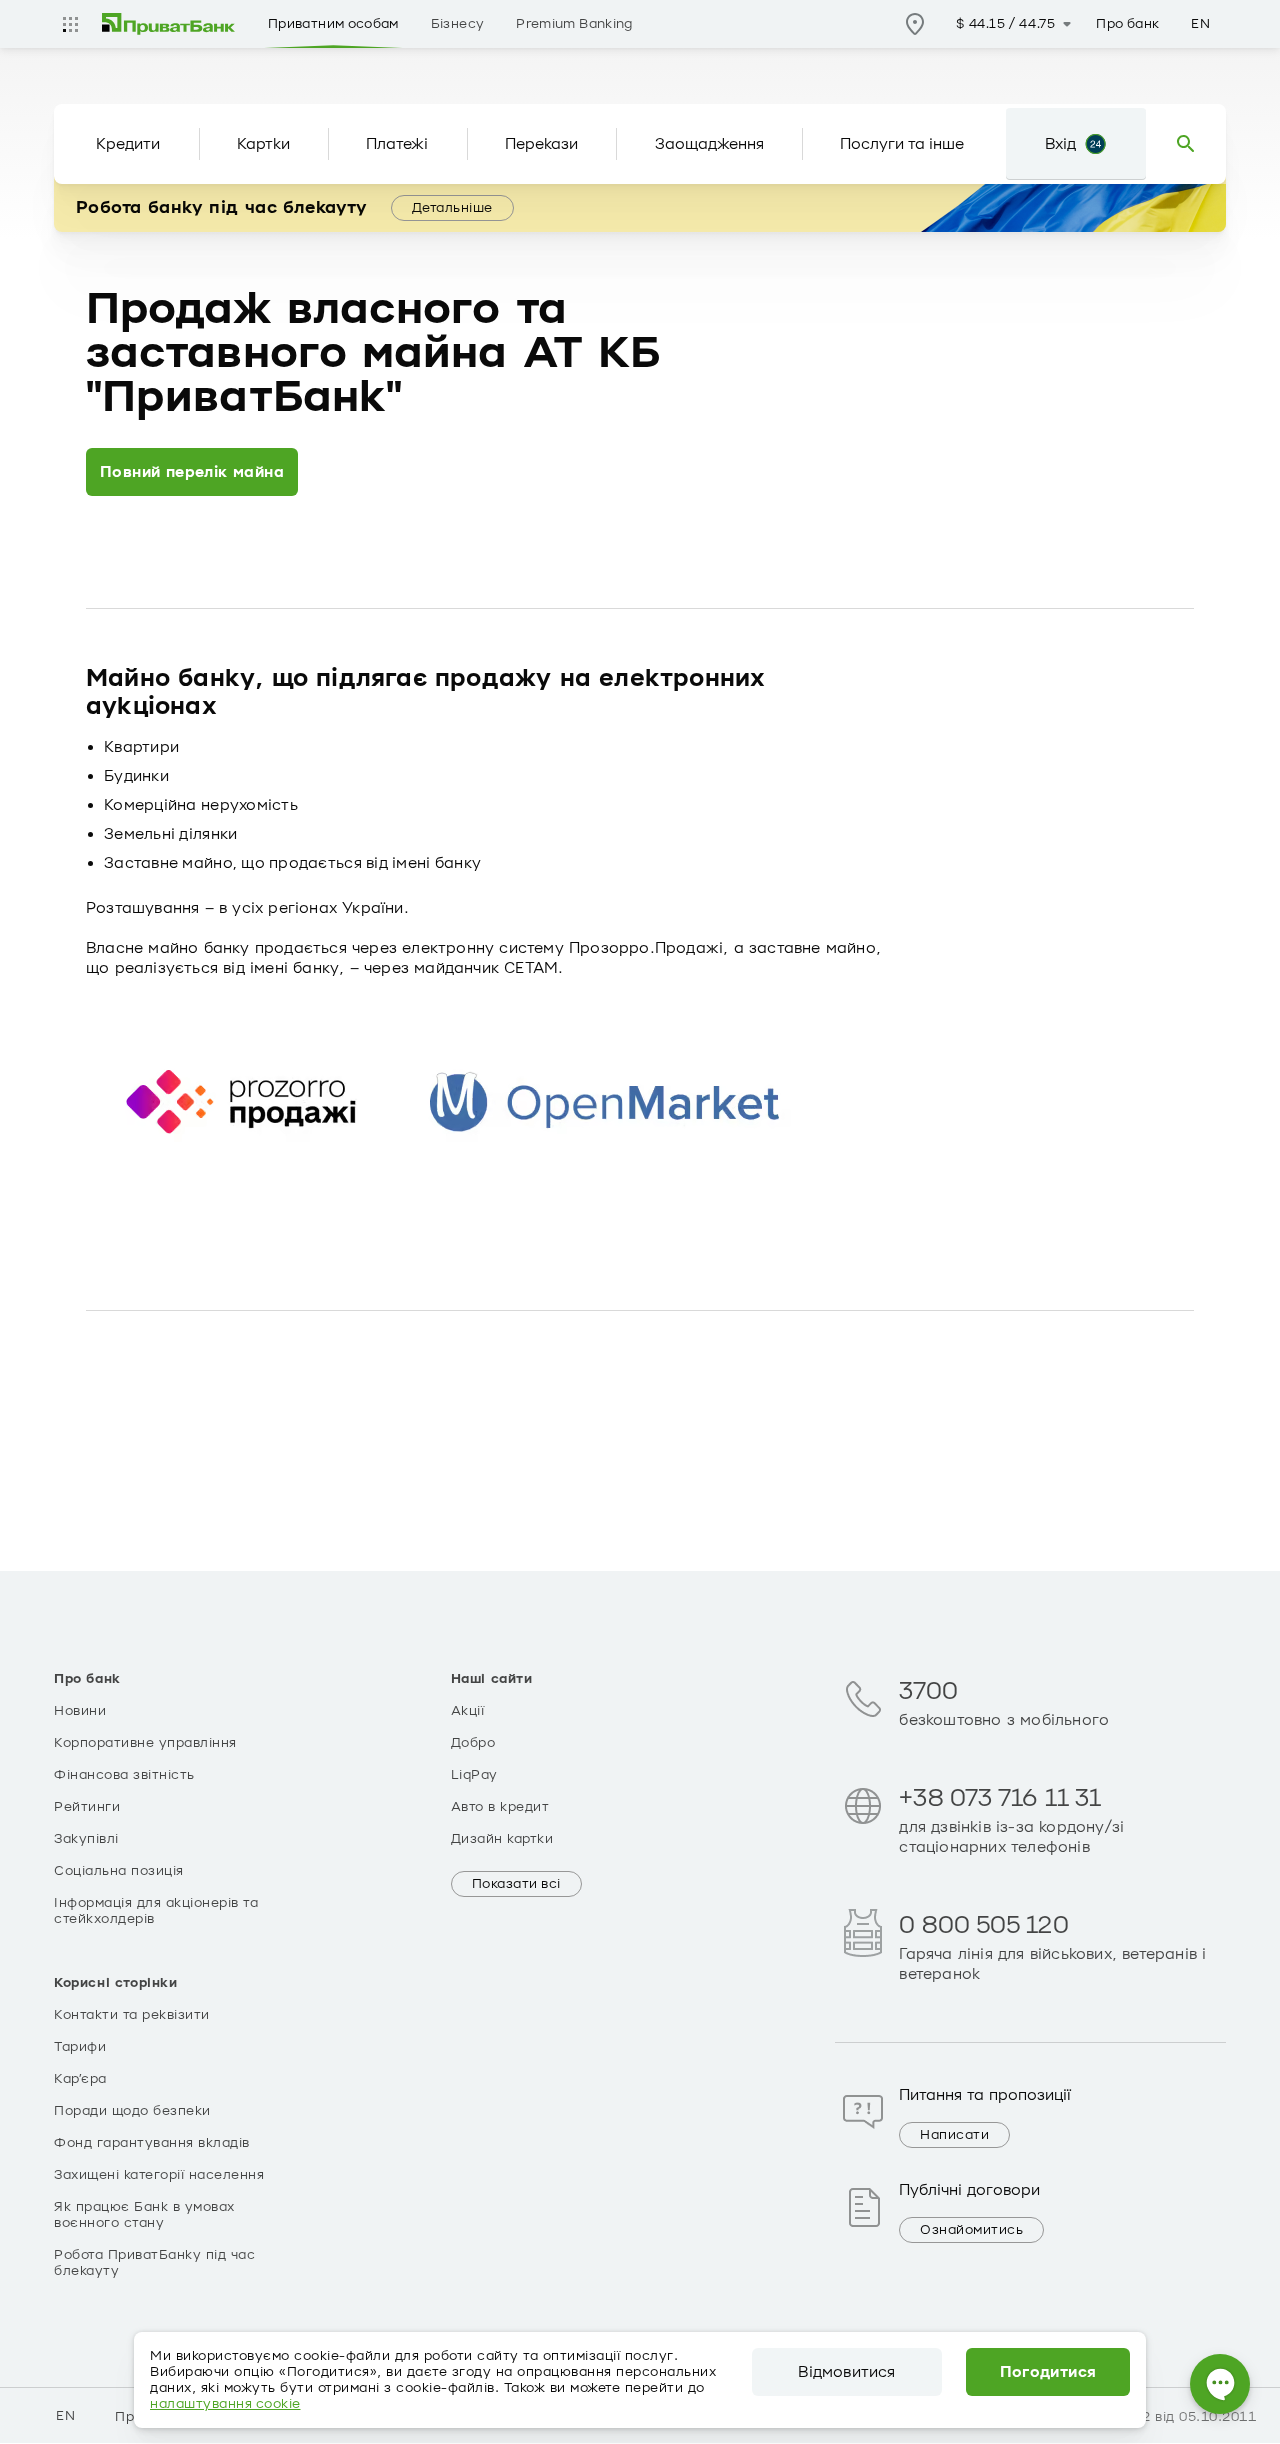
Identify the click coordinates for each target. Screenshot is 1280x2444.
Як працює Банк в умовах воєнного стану (144, 2215)
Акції (468, 1711)
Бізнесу (458, 24)
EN (1200, 24)
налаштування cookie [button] (225, 2404)
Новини (80, 1711)
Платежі (397, 144)
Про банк (1127, 24)
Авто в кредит (500, 1807)
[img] (169, 24)
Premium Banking (574, 24)
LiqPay (474, 1775)
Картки (263, 144)
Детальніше (452, 208)
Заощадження (709, 144)
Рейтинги (87, 1807)
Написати (954, 2135)
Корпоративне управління (145, 1743)
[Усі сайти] (70, 24)
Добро (473, 1743)
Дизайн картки (502, 1839)
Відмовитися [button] (846, 2372)
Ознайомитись (971, 2230)
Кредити (128, 144)
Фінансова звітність (124, 1775)
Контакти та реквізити (132, 2015)
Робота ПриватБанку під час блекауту (154, 2263)
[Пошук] (1186, 144)
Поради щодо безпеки (132, 2111)
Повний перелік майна (192, 472)
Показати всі (516, 1884)
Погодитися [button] (1048, 2372)
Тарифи (80, 2047)
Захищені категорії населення (159, 2175)
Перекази (541, 144)
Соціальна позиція (119, 1871)
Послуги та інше (902, 144)
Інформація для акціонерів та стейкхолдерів (156, 1911)
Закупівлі (86, 1839)
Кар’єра (80, 2079)
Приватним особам (333, 24)
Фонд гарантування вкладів (152, 2143)
